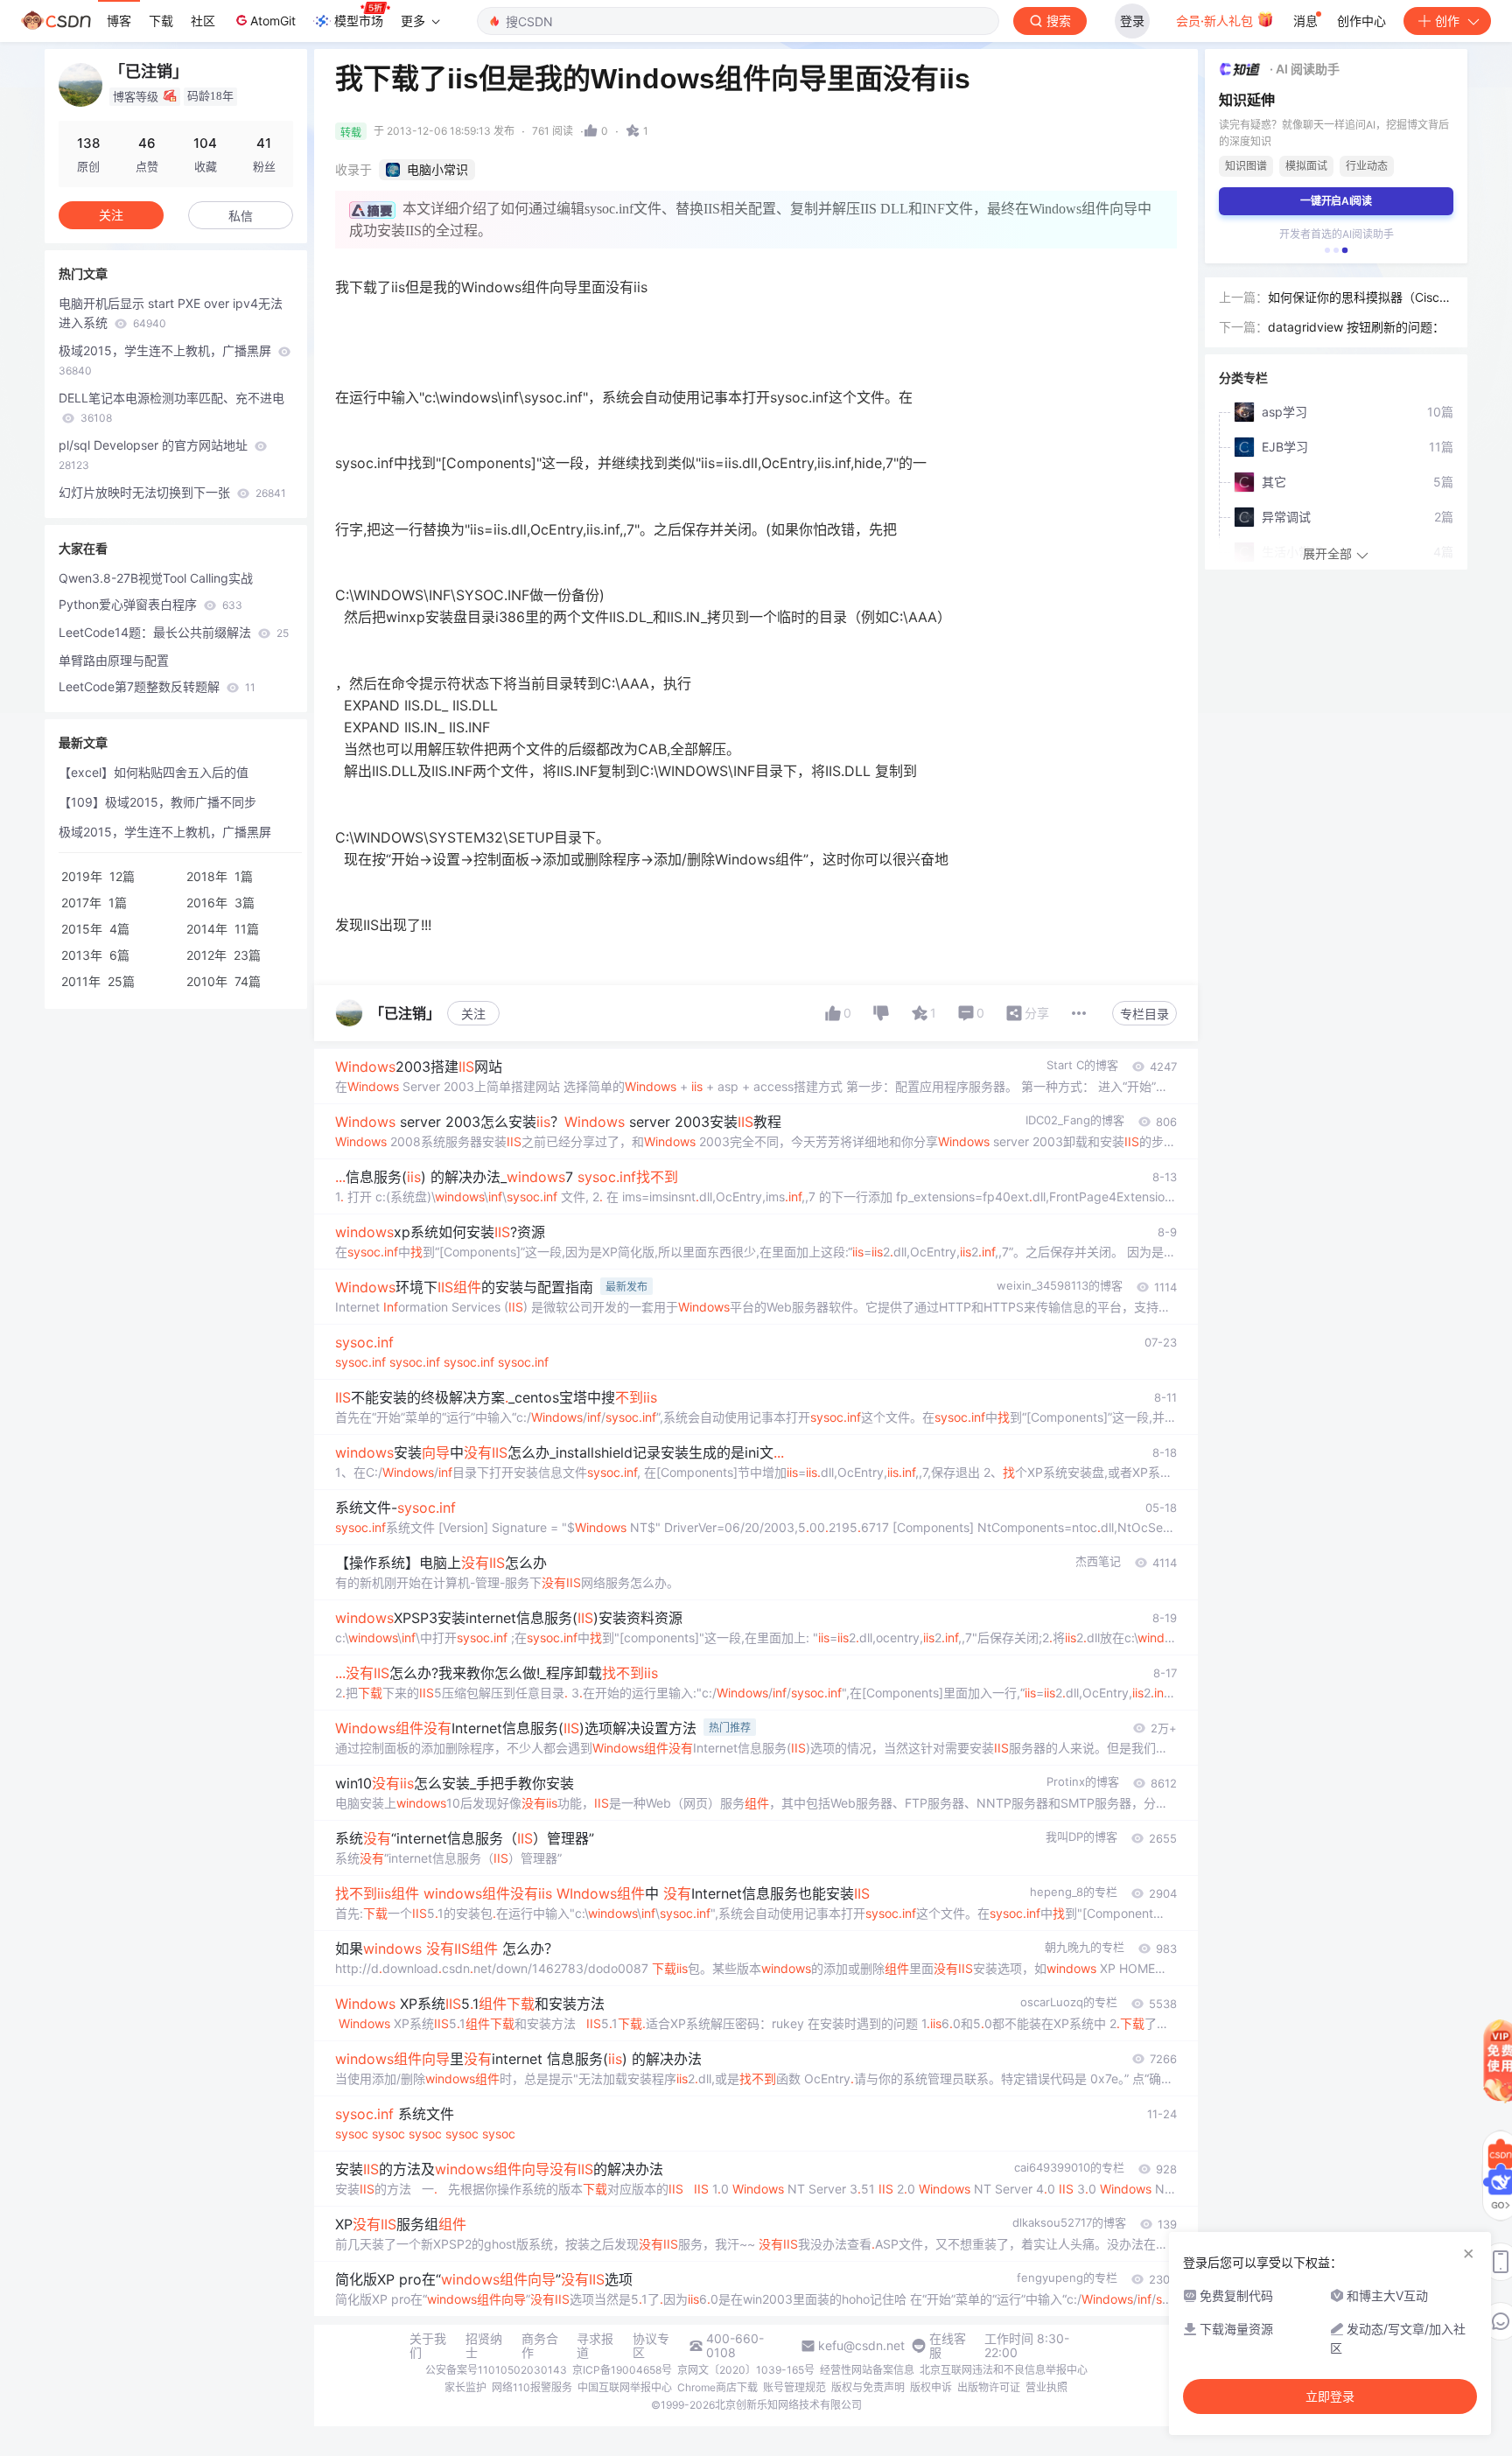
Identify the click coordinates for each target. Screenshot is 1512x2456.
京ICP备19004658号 (622, 2370)
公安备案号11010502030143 (496, 2370)
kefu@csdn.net (861, 2346)
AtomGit (273, 21)
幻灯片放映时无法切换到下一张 (172, 492)
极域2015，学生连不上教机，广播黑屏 (167, 360)
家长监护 (465, 2387)
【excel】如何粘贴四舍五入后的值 (154, 772)
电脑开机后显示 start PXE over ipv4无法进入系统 (171, 313)
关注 (473, 1014)
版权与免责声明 (868, 2387)
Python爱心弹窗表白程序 (150, 604)
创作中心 (1361, 21)
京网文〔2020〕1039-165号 (746, 2370)
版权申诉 (931, 2387)
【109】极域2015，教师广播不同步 (157, 802)
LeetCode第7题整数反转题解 (157, 686)
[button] (1327, 250)
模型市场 (359, 21)
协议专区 (651, 2346)
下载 (161, 21)
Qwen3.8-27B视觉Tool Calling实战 (156, 578)
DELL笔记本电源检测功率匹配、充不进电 (171, 407)
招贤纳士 (484, 2346)
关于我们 (428, 2346)
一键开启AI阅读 (1336, 201)
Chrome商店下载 (717, 2387)
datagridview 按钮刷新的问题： (1356, 327)
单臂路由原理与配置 (114, 660)
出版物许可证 (989, 2387)
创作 (1447, 21)
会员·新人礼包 (1216, 21)
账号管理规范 (794, 2387)
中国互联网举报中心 (625, 2387)
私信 (241, 216)
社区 (203, 21)
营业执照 (1046, 2387)
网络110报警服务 (532, 2387)
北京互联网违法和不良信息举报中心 (1004, 2370)
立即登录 (1330, 2397)
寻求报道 (595, 2346)
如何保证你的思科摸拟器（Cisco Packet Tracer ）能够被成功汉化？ (1357, 298)
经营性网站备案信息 (867, 2370)
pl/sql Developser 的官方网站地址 (155, 455)
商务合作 (540, 2346)
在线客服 (948, 2346)
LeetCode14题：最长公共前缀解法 (174, 632)
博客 (119, 21)
